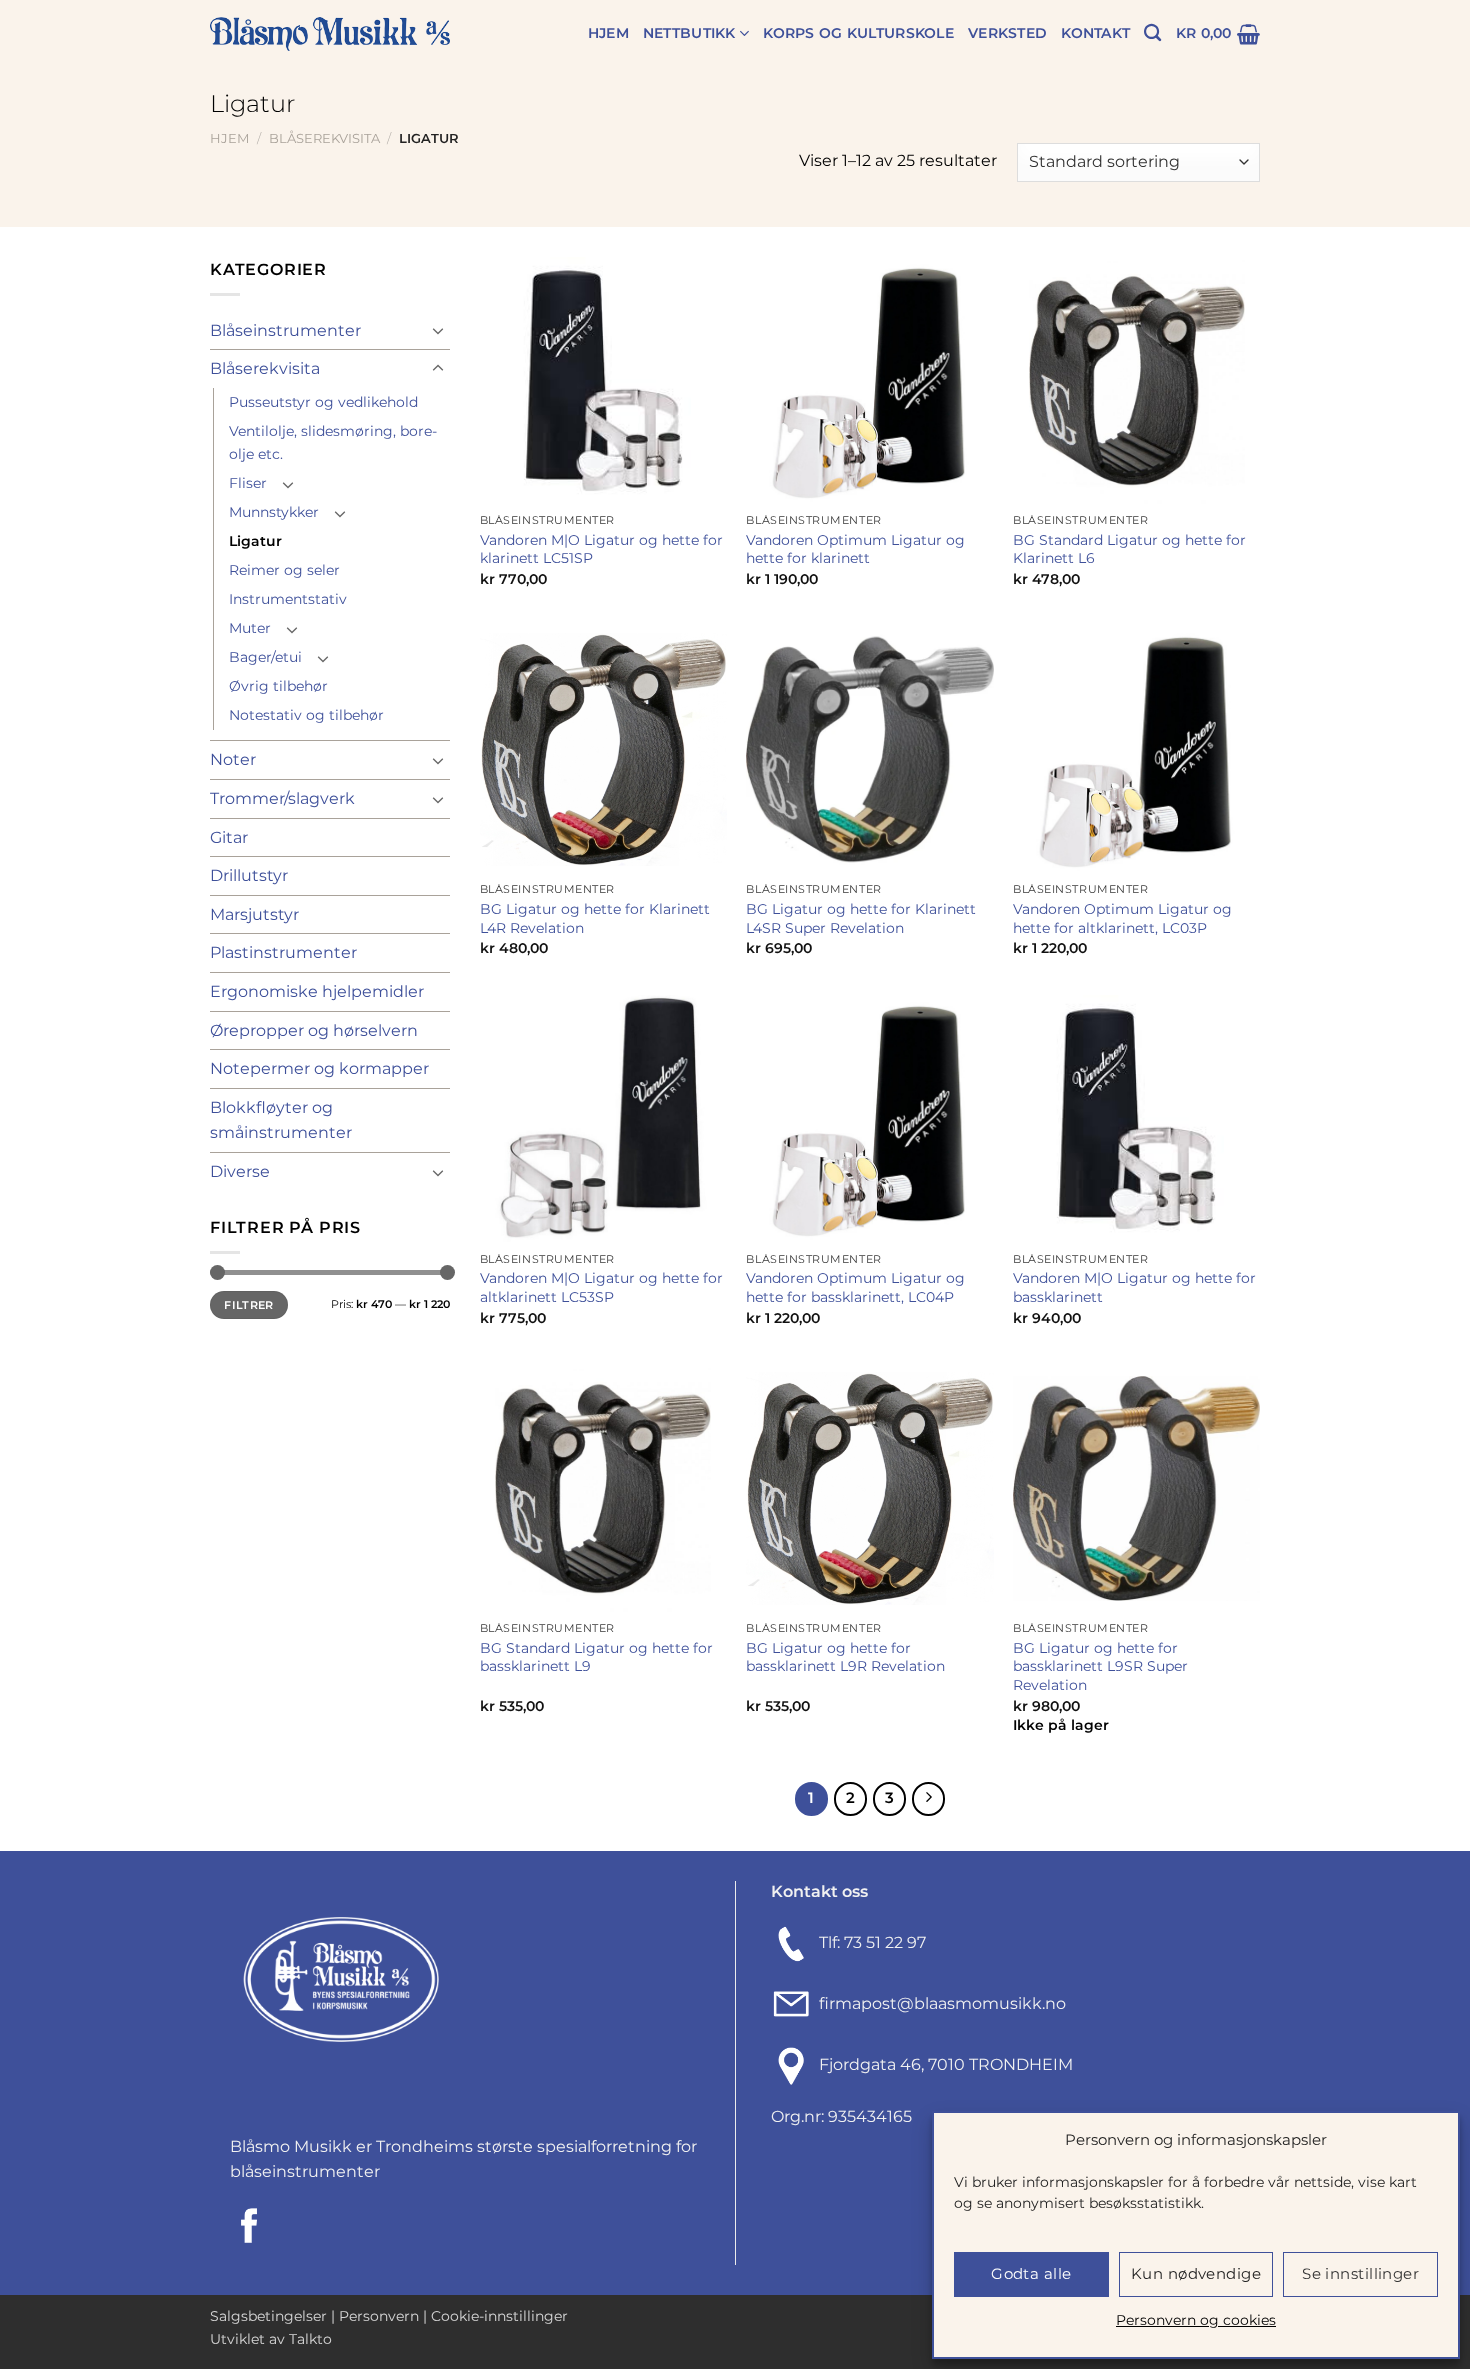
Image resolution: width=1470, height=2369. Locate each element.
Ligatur (255, 541)
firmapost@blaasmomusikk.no (938, 2003)
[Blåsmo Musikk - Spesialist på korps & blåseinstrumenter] (330, 34)
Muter (250, 628)
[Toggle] (438, 330)
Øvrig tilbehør (278, 686)
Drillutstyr (249, 875)
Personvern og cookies (1196, 2320)
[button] (1218, 34)
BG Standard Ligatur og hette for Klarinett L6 (1129, 549)
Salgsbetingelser (268, 2316)
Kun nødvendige (1196, 2273)
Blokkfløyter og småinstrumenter (281, 1120)
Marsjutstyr (254, 914)
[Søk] (1152, 33)
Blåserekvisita (324, 138)
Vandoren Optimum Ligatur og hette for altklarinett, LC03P (1122, 918)
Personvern (379, 2316)
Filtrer (248, 1305)
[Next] (929, 1799)
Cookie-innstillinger (499, 2316)
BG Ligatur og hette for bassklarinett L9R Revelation (845, 1657)
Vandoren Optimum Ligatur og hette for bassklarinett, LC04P (855, 1287)
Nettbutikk (689, 33)
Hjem (608, 33)
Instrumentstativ (288, 599)
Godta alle (1031, 2273)
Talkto (310, 2339)
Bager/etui (265, 657)
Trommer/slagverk (282, 798)
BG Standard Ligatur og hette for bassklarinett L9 (596, 1657)
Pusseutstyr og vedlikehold (323, 402)
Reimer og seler (284, 570)
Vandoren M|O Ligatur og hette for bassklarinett (1134, 1287)
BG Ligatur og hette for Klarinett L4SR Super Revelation (861, 918)
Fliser (248, 483)
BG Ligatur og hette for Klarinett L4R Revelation (595, 918)
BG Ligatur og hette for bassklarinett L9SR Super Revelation (1100, 1666)
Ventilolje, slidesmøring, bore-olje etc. (333, 442)
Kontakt (1095, 33)
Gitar (229, 837)
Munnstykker (274, 512)
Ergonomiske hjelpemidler (317, 991)
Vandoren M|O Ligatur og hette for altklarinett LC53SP (601, 1287)
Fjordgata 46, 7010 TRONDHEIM (946, 2064)
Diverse (240, 1171)
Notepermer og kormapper (319, 1068)
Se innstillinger (1360, 2273)
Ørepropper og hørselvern (314, 1030)
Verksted (1007, 33)
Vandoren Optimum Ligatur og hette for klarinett (855, 549)
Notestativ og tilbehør (306, 715)
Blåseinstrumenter (285, 330)
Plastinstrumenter (283, 952)
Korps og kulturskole (858, 33)
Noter (233, 759)
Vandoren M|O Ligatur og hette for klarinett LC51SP (601, 549)
